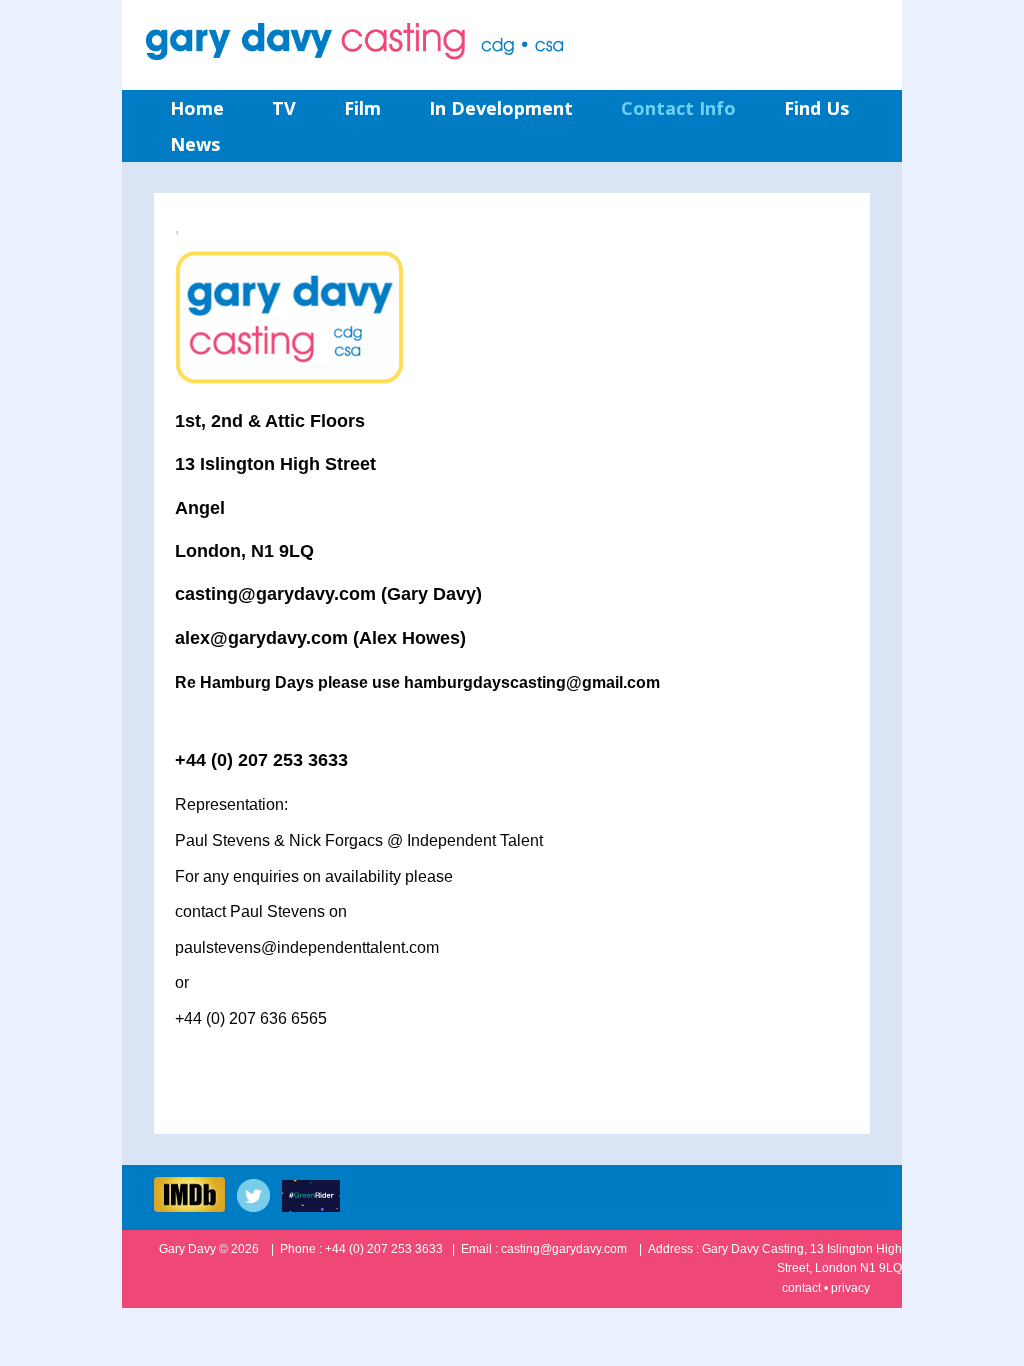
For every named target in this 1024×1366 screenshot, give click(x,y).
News (195, 144)
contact (801, 1288)
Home (197, 108)
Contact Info (678, 108)
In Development (501, 108)
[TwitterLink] (257, 1206)
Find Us (816, 108)
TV (284, 108)
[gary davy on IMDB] (194, 1206)
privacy (850, 1288)
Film (362, 108)
